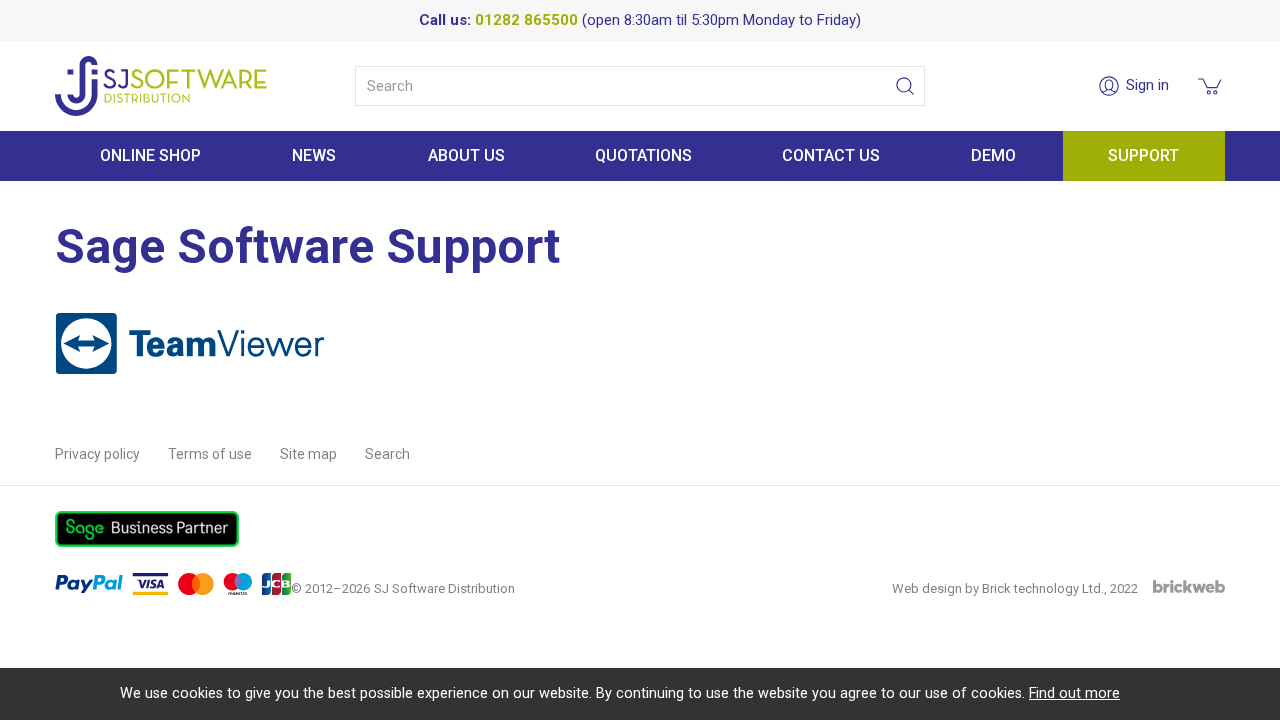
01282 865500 (526, 20)
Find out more (1074, 693)
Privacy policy (97, 454)
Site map (308, 454)
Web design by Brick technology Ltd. (998, 588)
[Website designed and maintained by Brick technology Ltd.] (1189, 588)
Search (387, 454)
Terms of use (210, 454)
